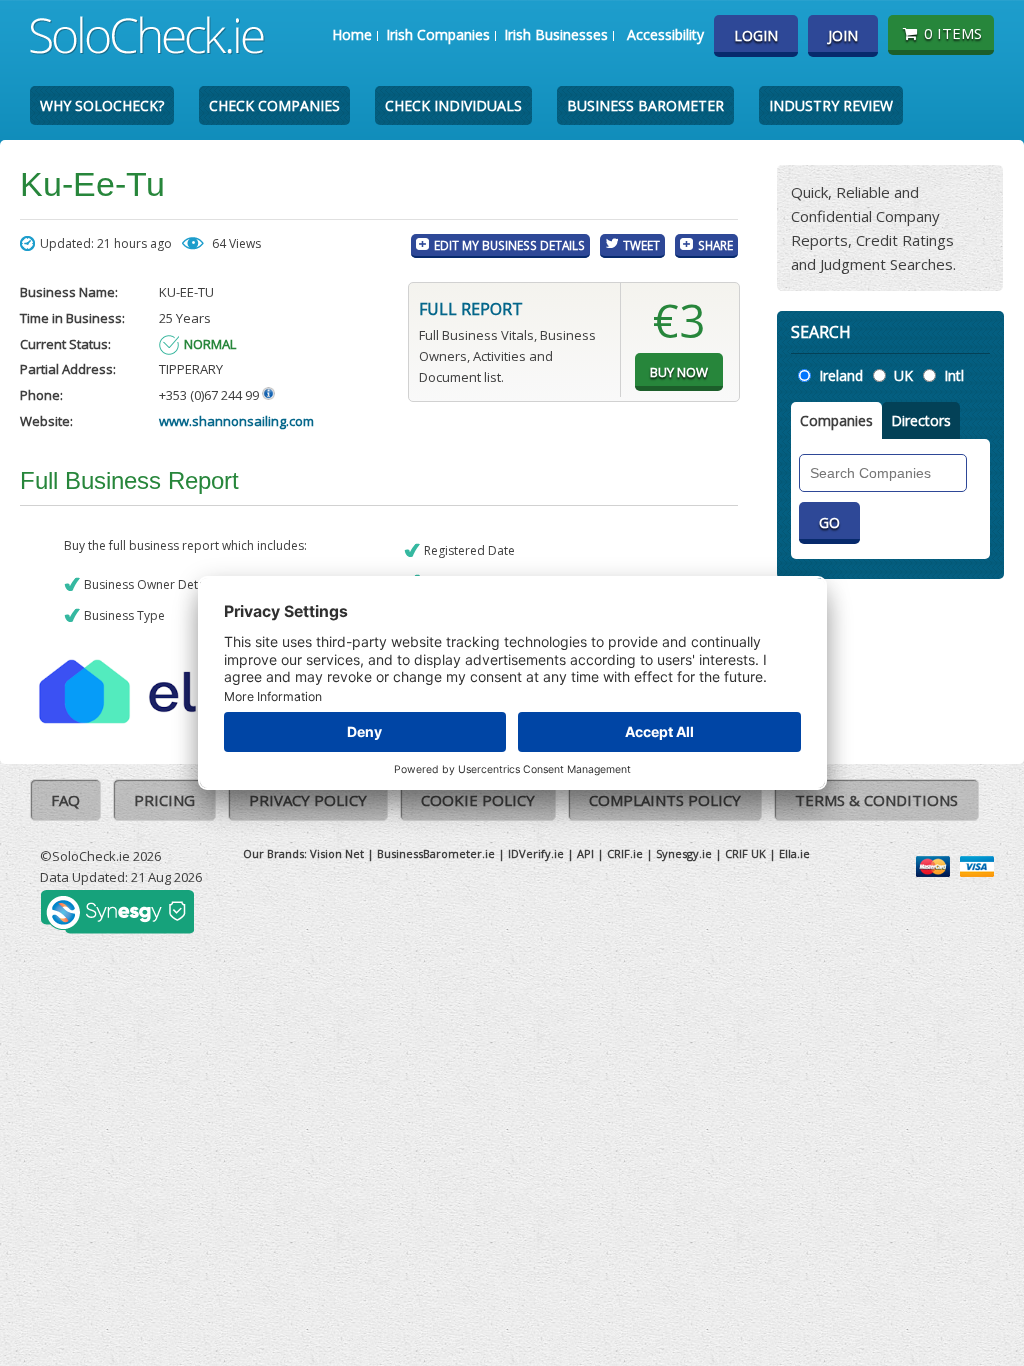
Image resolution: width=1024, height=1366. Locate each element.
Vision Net (337, 853)
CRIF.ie (625, 853)
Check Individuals (453, 105)
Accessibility (665, 34)
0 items (953, 33)
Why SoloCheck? (102, 105)
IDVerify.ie (536, 853)
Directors (921, 420)
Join (843, 35)
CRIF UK (745, 853)
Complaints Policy (665, 800)
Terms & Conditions (876, 800)
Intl (954, 375)
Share (715, 245)
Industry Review (831, 105)
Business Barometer (645, 105)
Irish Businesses (556, 34)
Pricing (164, 800)
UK (903, 375)
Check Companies (274, 105)
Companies (836, 420)
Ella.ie (794, 853)
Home (352, 34)
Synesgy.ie (684, 853)
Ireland (841, 375)
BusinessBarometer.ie (436, 853)
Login (756, 35)
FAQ (65, 800)
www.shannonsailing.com (236, 421)
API (585, 853)
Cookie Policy (478, 800)
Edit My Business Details (509, 245)
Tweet (641, 245)
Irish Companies (438, 34)
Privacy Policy (308, 800)
